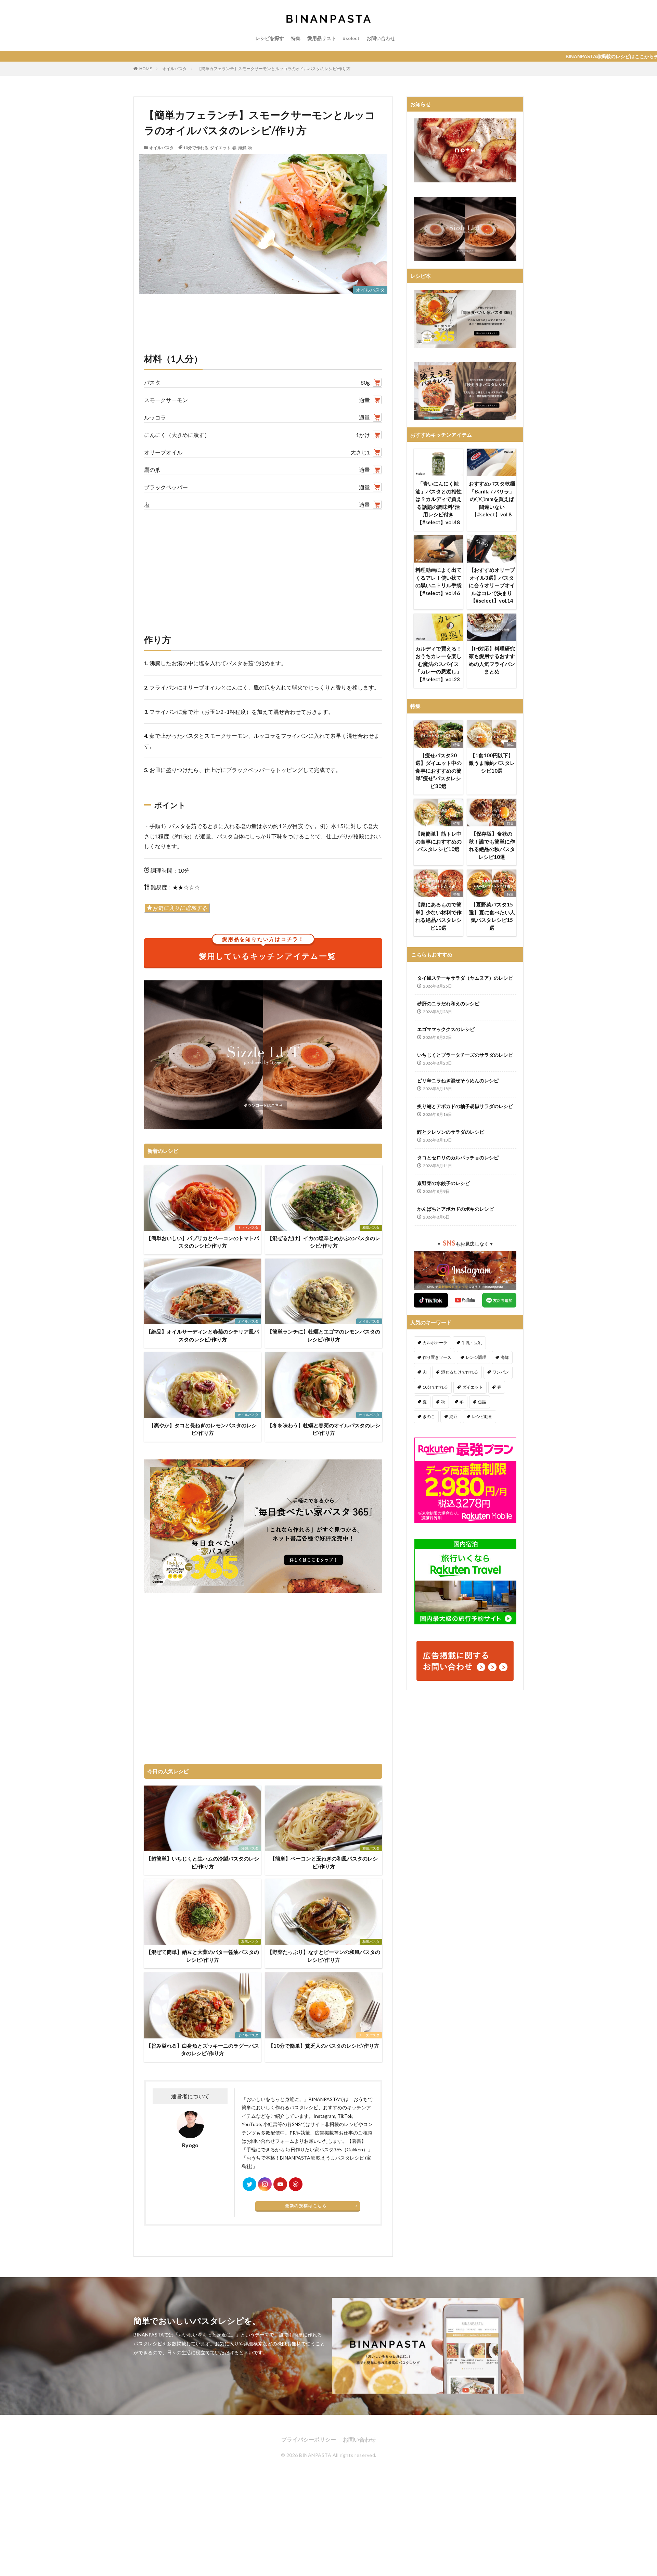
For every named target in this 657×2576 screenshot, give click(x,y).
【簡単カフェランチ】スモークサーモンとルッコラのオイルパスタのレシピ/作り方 (274, 69)
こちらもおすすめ (432, 954)
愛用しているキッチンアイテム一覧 (267, 950)
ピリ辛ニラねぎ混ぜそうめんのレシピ (458, 1080)
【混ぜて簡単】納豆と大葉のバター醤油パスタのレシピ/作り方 (203, 1956)
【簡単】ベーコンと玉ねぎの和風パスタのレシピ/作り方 (324, 1862)
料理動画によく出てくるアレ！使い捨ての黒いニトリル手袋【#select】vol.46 (439, 581)
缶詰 (482, 1402)
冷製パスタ (250, 1848)
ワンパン (501, 1372)
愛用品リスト (322, 38)
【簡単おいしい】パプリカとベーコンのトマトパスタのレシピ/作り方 (203, 1242)
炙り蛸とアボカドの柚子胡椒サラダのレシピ (465, 1106)
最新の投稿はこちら (306, 2206)
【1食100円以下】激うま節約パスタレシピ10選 (492, 763)
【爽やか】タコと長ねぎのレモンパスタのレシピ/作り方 (203, 1429)
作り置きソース (437, 1357)
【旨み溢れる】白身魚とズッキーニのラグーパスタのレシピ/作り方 (203, 2050)
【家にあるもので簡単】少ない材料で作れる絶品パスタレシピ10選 (439, 916)
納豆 (453, 1416)
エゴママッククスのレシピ (446, 1029)
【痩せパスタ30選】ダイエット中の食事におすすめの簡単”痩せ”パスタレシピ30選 (439, 771)
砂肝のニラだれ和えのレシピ (448, 1003)
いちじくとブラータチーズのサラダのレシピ (465, 1055)
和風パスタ (371, 1227)
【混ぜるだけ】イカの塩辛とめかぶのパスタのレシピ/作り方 (324, 1242)
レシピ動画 (482, 1416)
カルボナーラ (435, 1343)
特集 (296, 38)
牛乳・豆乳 (472, 1343)
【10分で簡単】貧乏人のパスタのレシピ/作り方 (324, 2046)
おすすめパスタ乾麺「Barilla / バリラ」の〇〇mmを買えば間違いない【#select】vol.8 (492, 499)
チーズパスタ (369, 2035)
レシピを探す (270, 38)
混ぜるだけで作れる (460, 1372)
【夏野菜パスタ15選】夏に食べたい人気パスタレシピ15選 (492, 916)
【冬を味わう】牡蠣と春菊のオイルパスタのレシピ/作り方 (324, 1429)
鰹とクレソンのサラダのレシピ (451, 1132)
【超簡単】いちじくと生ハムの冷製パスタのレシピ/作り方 (203, 1862)
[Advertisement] (263, 565)
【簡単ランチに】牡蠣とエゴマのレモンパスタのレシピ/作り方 (324, 1335)
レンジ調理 (476, 1357)
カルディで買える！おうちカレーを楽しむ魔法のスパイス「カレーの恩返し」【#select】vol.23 (439, 664)
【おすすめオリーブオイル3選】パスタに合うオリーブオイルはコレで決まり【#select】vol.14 (492, 585)
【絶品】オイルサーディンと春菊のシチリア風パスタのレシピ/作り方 (203, 1335)
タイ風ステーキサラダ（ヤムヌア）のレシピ (465, 978)
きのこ (429, 1416)
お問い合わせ (381, 38)
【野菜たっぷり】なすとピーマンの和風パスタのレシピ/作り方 (324, 1956)
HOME (146, 69)
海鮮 (242, 148)
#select (351, 38)
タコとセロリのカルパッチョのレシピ (458, 1157)
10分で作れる (196, 148)
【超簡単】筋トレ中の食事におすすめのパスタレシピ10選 (439, 841)
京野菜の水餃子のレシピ (443, 1183)
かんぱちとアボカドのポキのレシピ (455, 1209)
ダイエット (220, 148)
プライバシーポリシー (309, 2439)
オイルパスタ (175, 69)
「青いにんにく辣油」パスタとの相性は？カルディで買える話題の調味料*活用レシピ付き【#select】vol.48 (439, 503)
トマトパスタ (248, 1227)
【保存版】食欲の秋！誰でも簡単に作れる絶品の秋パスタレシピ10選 (492, 845)
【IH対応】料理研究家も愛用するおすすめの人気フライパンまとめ (492, 660)
